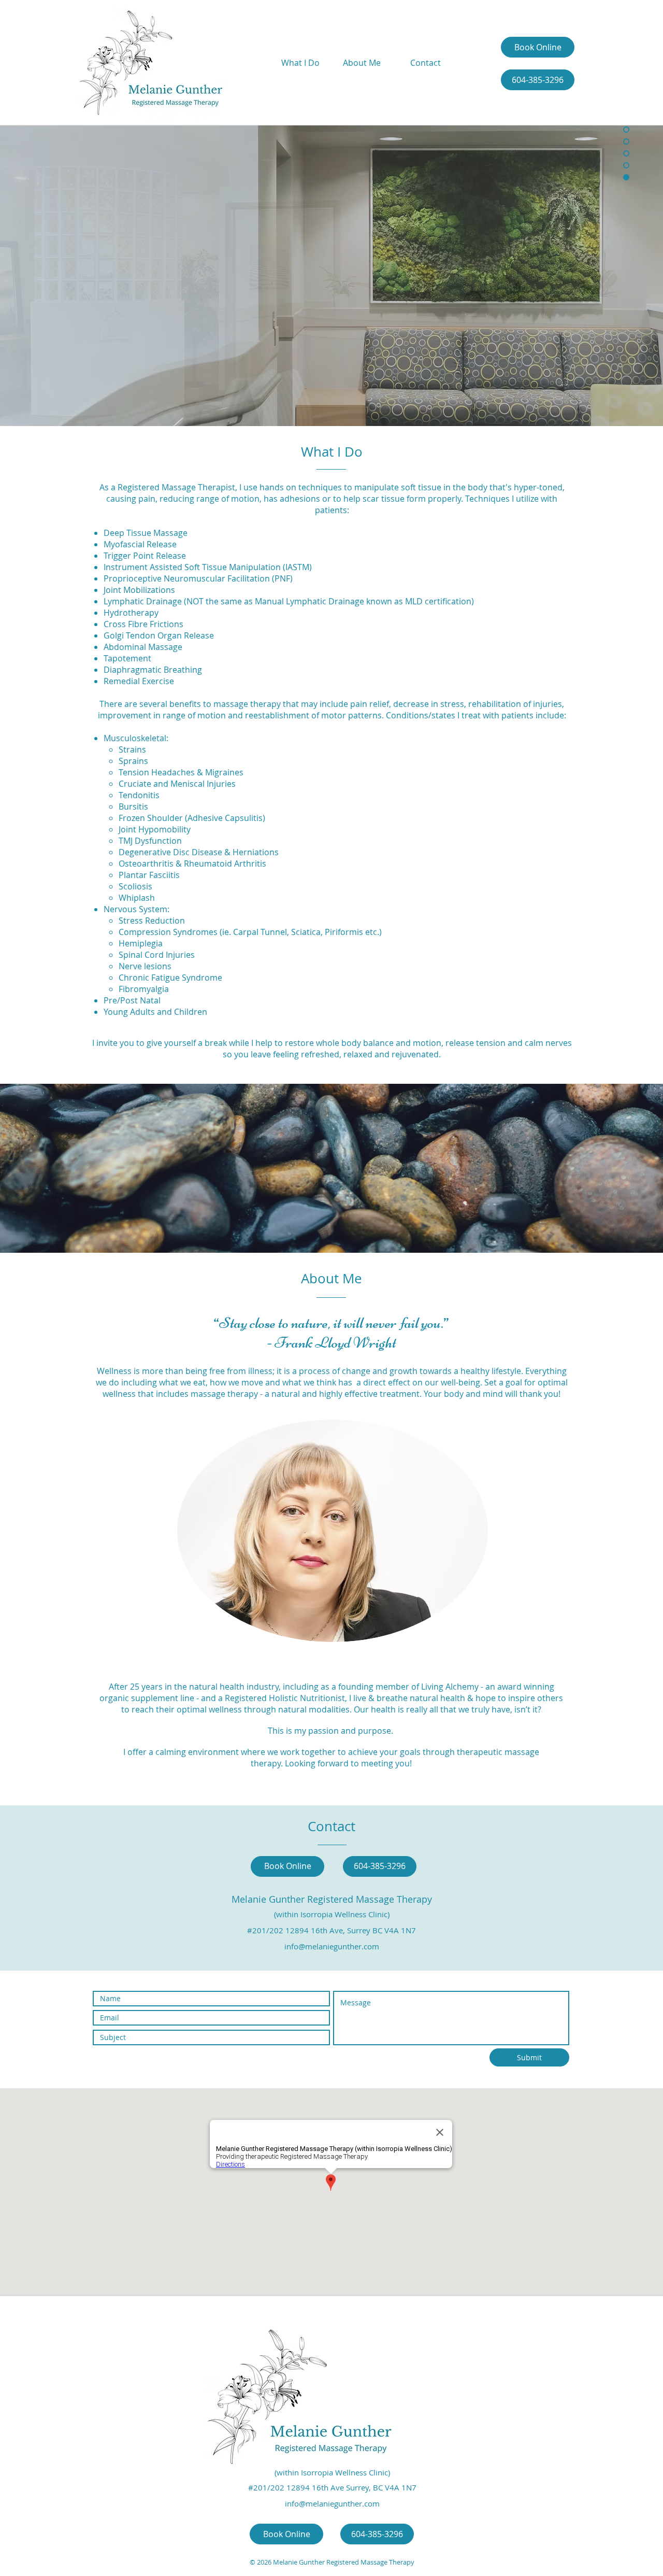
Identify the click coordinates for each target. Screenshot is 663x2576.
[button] (331, 276)
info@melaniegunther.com (332, 1946)
